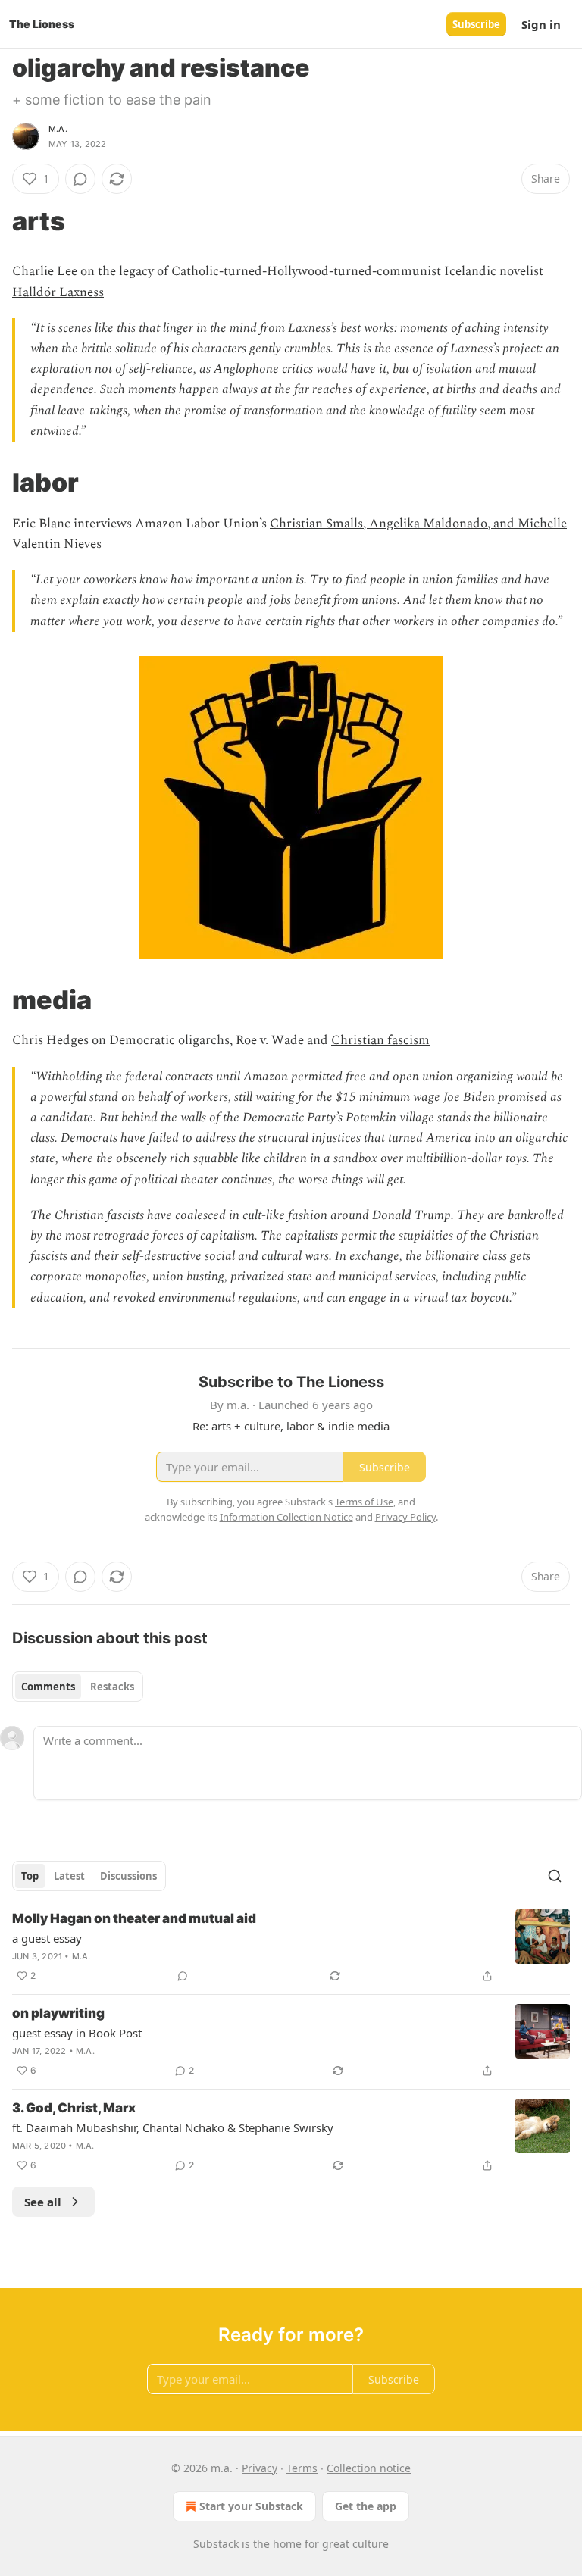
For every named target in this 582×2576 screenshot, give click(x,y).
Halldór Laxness (58, 292)
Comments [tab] (48, 1687)
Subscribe (476, 24)
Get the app (366, 2506)
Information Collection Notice (286, 1517)
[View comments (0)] (80, 179)
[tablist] (78, 1687)
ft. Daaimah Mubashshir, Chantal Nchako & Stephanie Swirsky (173, 2127)
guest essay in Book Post (77, 2033)
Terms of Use (364, 1502)
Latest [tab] (69, 1876)
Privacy (260, 2468)
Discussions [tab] (128, 1876)
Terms (302, 2468)
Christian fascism (380, 1040)
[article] (291, 1947)
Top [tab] (30, 1876)
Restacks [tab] (112, 1687)
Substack (216, 2544)
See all (43, 2202)
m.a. (58, 129)
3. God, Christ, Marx (74, 2108)
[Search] (555, 1876)
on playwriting (58, 2013)
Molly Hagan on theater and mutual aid (134, 1918)
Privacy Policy (405, 1517)
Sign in (541, 24)
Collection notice (369, 2468)
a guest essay (47, 1938)
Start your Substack (251, 2506)
